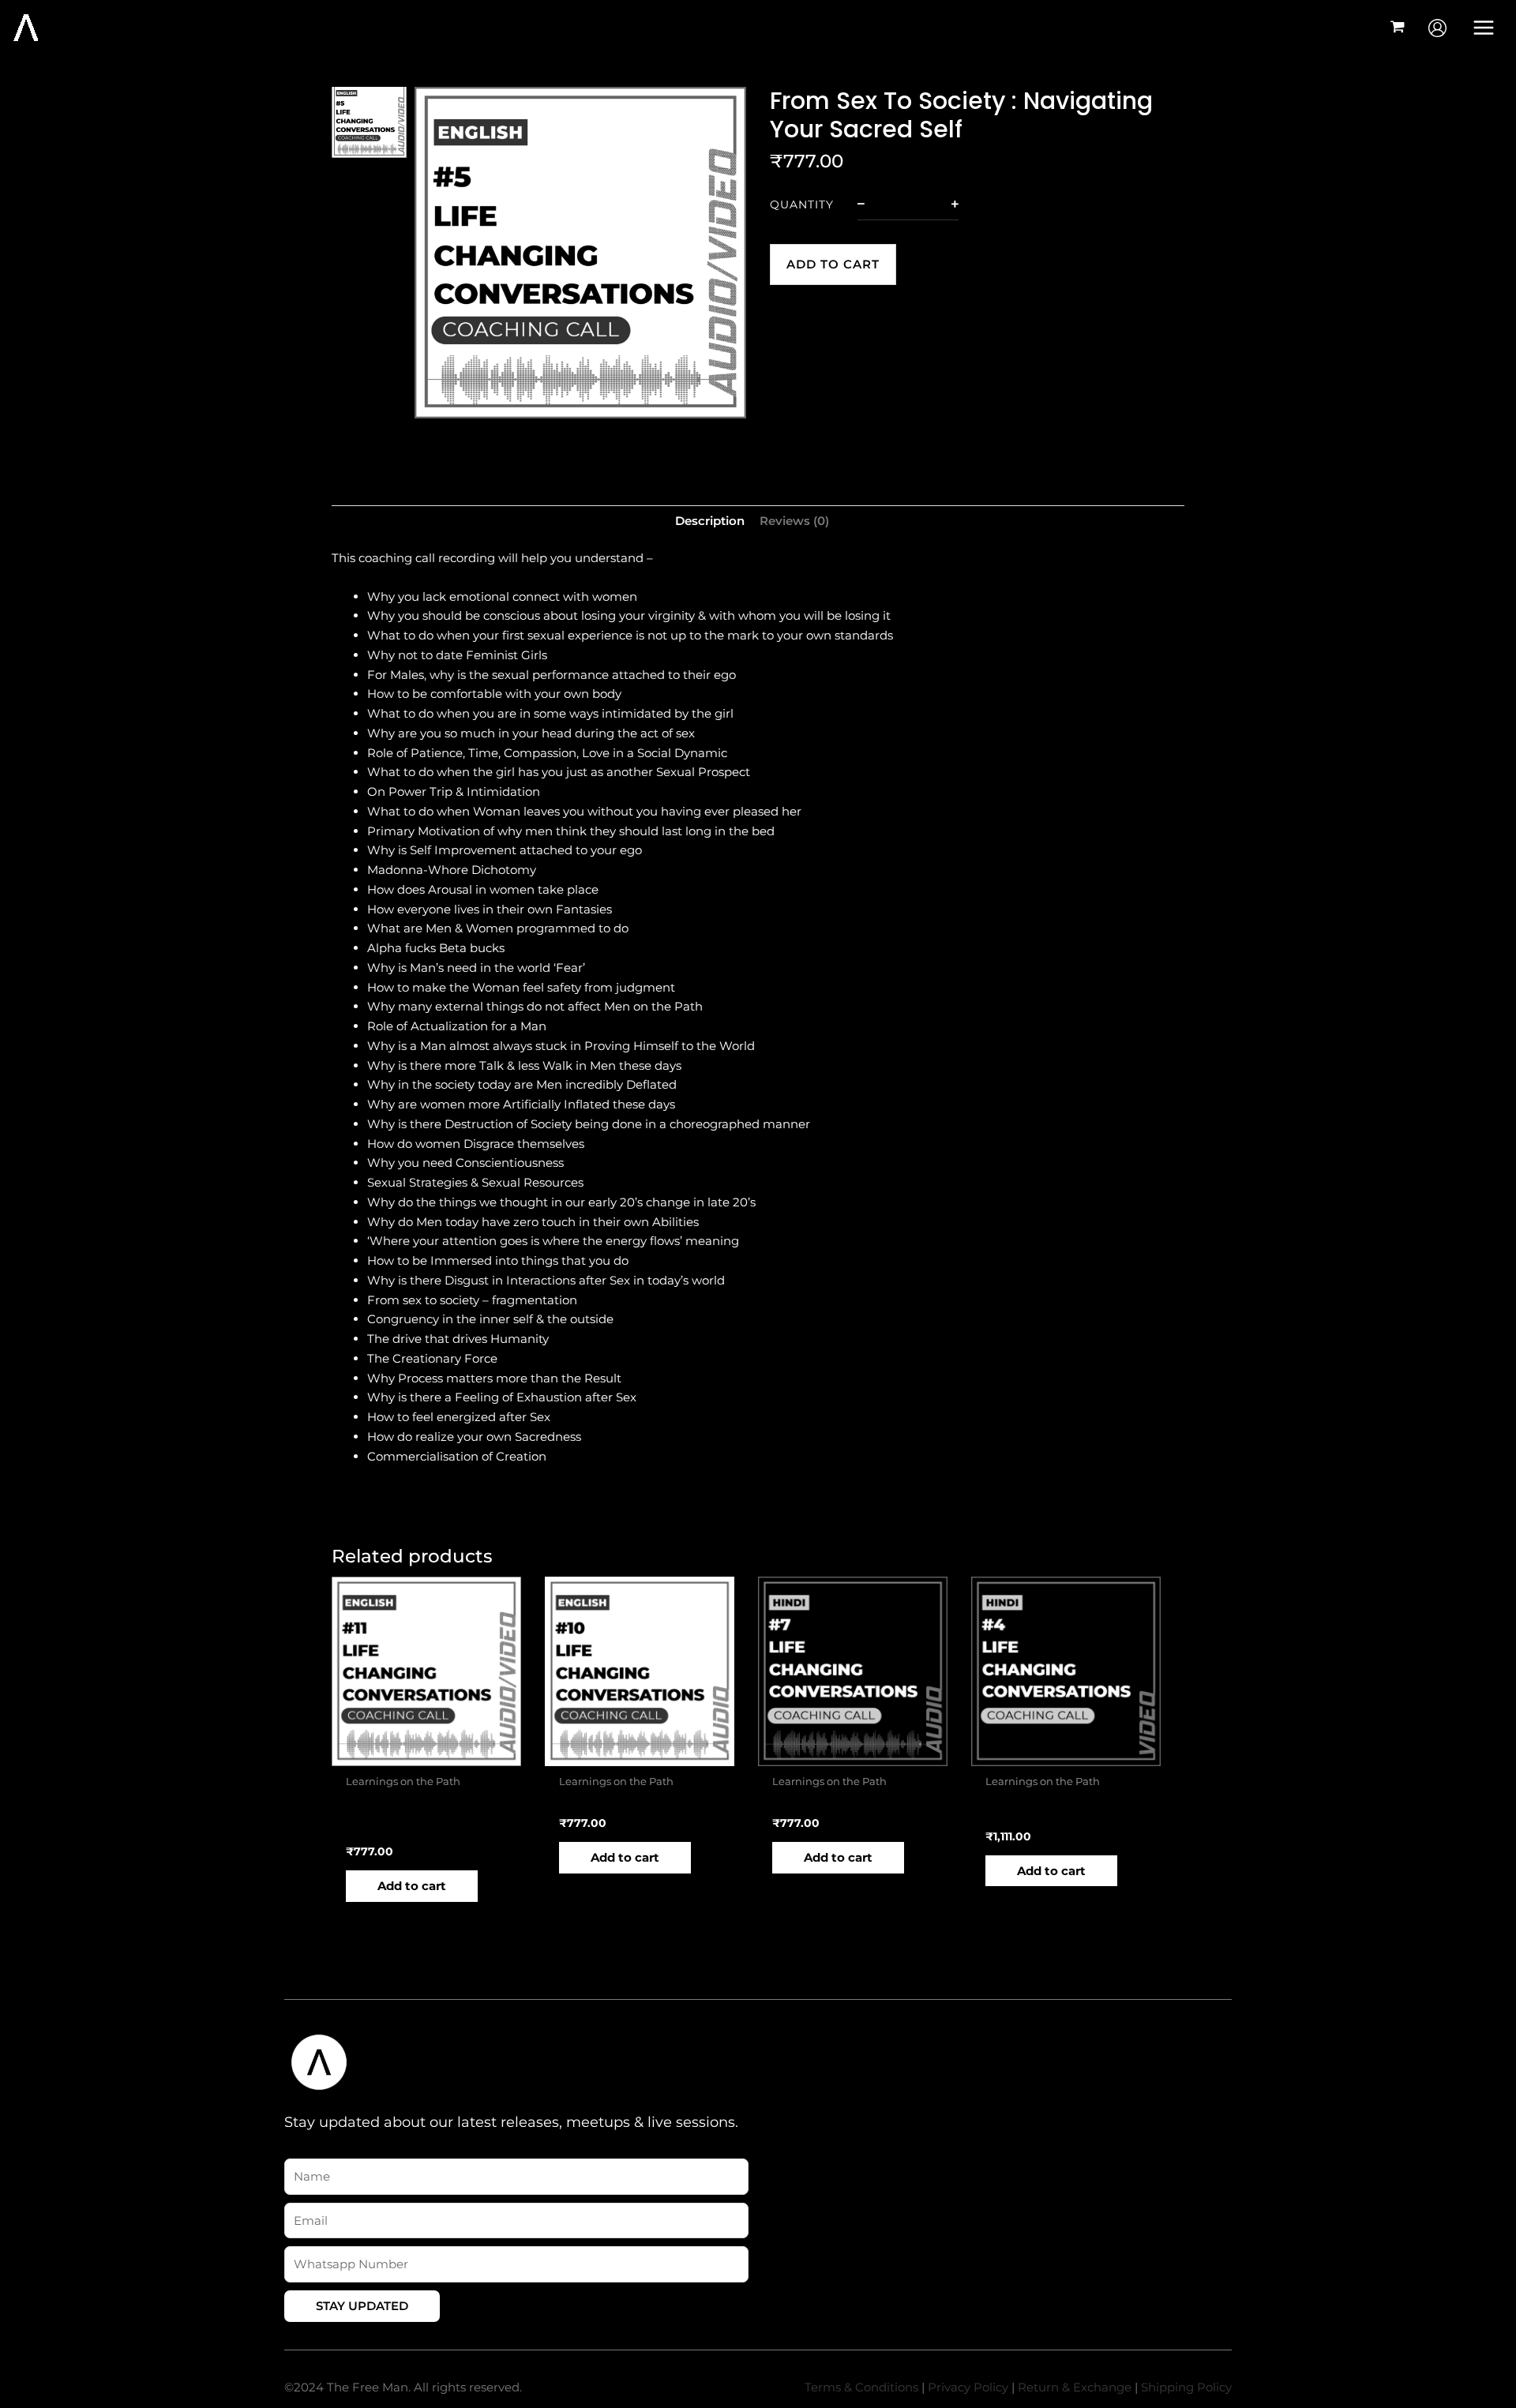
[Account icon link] (1437, 28)
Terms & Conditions (861, 2387)
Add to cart (833, 264)
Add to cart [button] (412, 1886)
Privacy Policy (968, 2387)
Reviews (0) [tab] (794, 521)
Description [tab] (710, 521)
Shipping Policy (1186, 2387)
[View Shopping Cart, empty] (1398, 28)
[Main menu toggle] (1484, 27)
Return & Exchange (1075, 2387)
